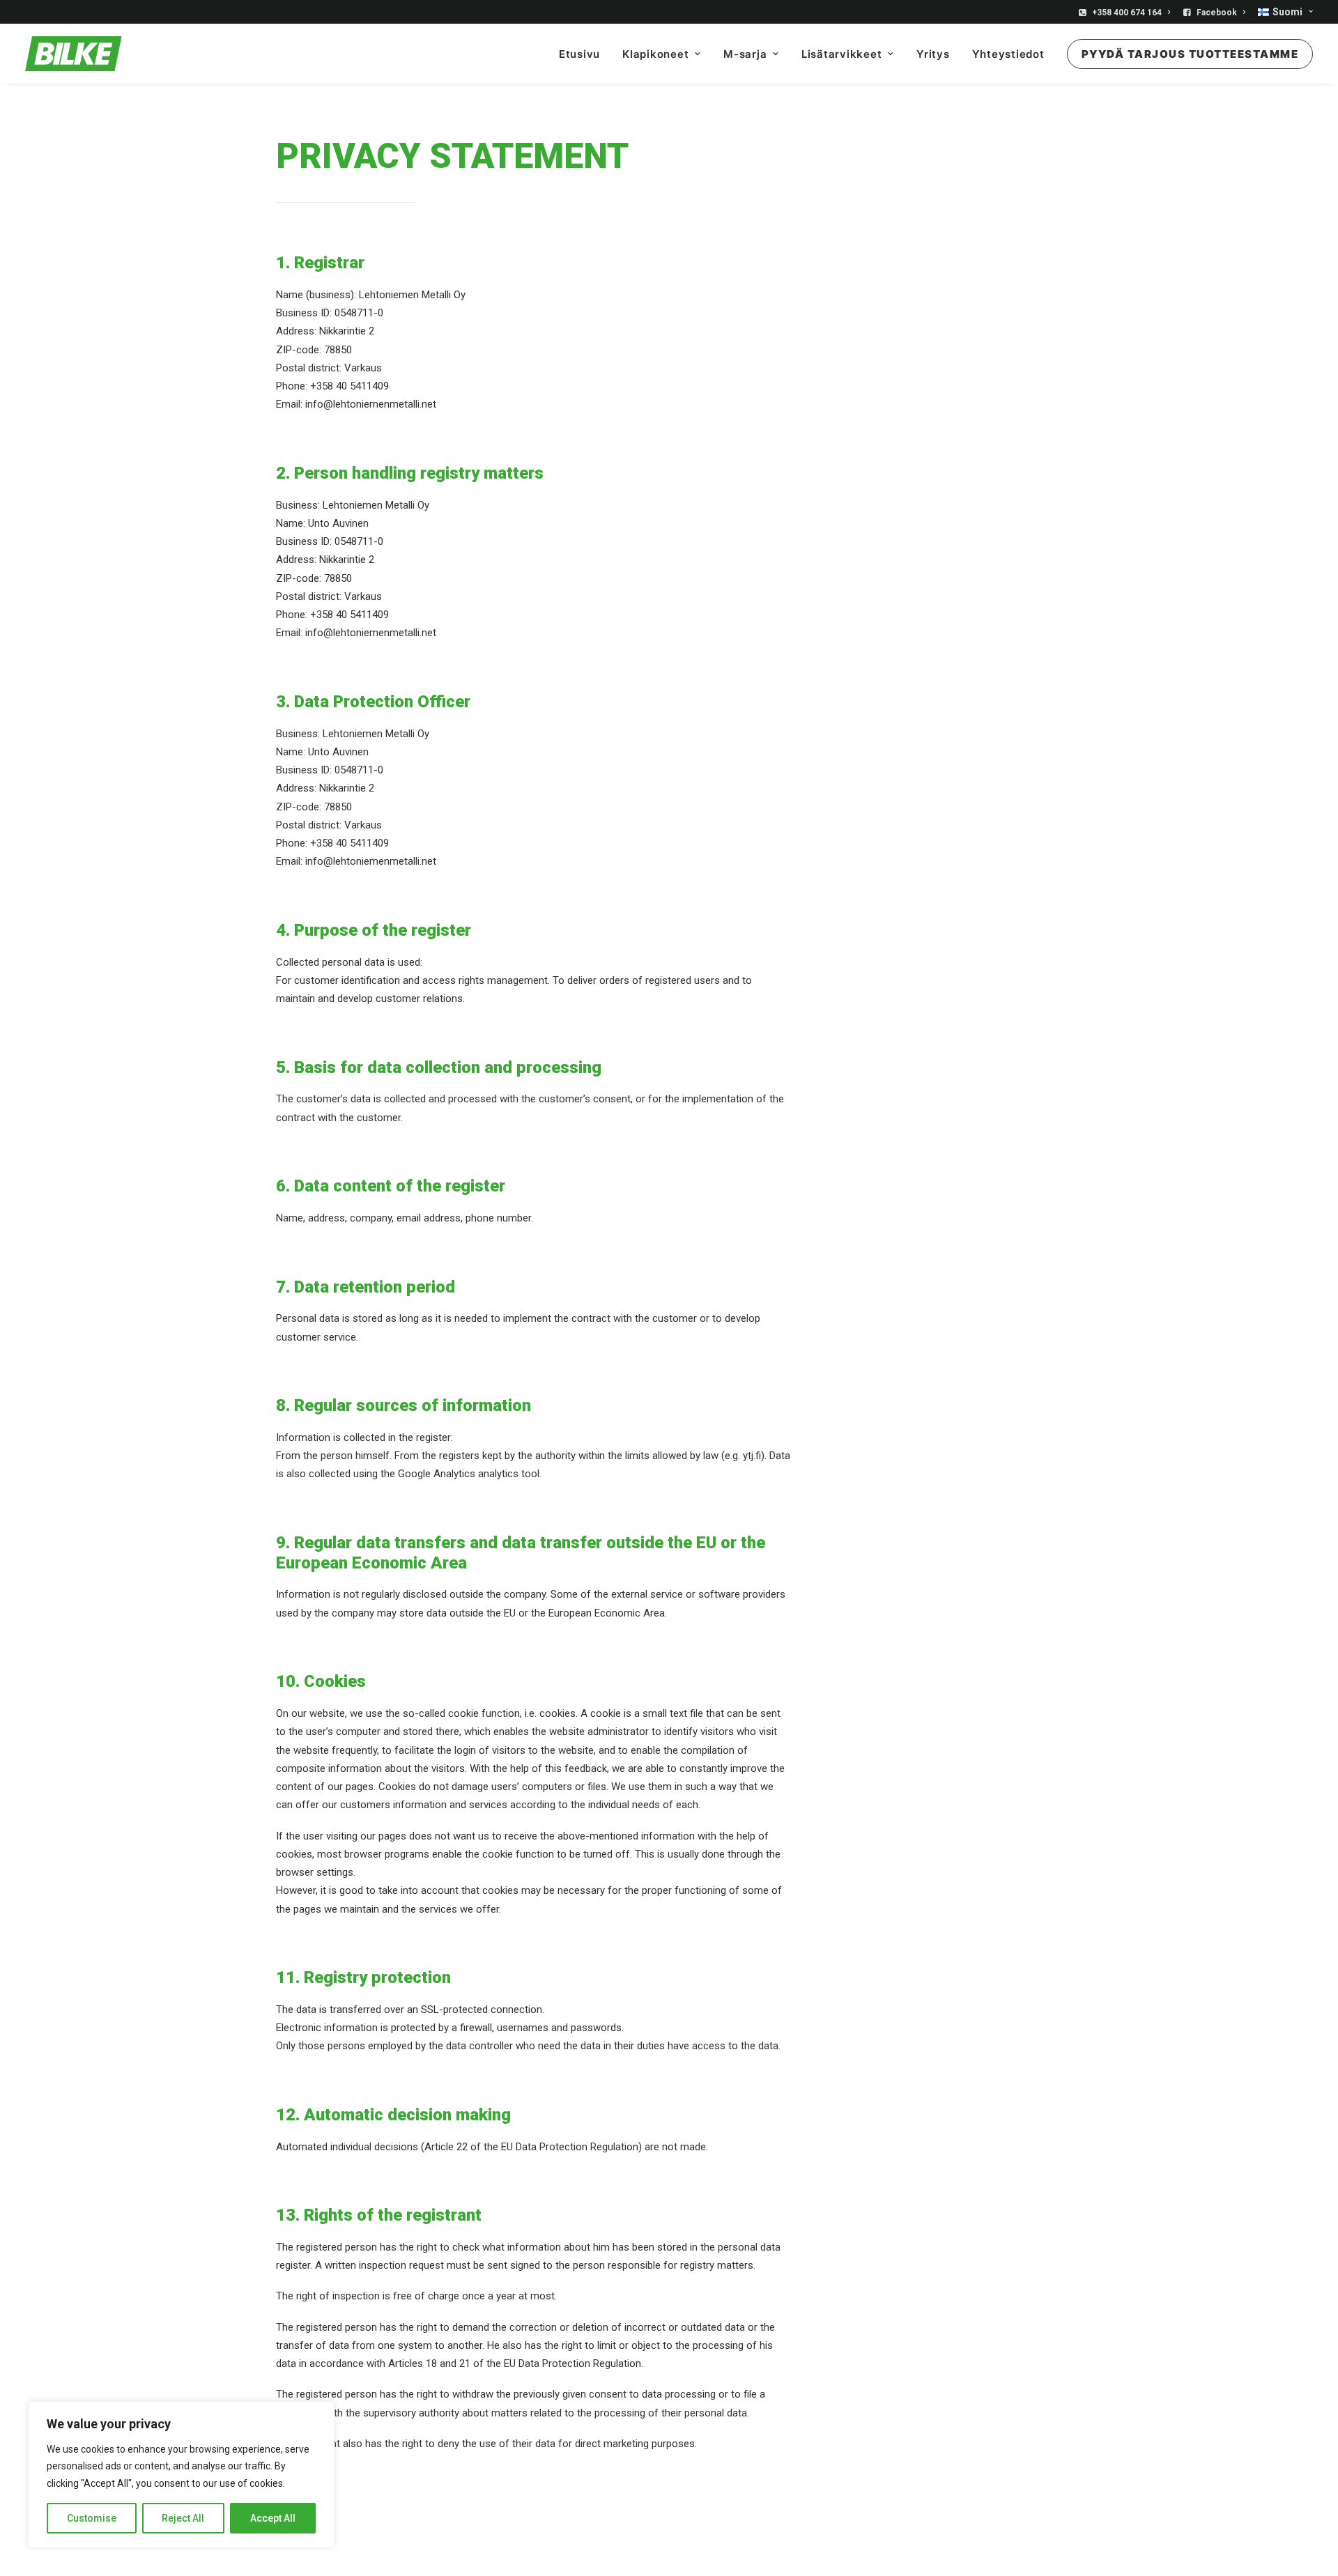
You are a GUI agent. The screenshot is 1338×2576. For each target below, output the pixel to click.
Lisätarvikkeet (842, 54)
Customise (92, 2518)
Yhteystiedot (1008, 54)
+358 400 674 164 (1127, 13)
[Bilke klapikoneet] (74, 54)
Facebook (1217, 13)
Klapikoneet (655, 54)
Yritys (933, 54)
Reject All (183, 2518)
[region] (181, 2475)
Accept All (273, 2518)
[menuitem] (1127, 13)
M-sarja (745, 54)
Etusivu (579, 54)
